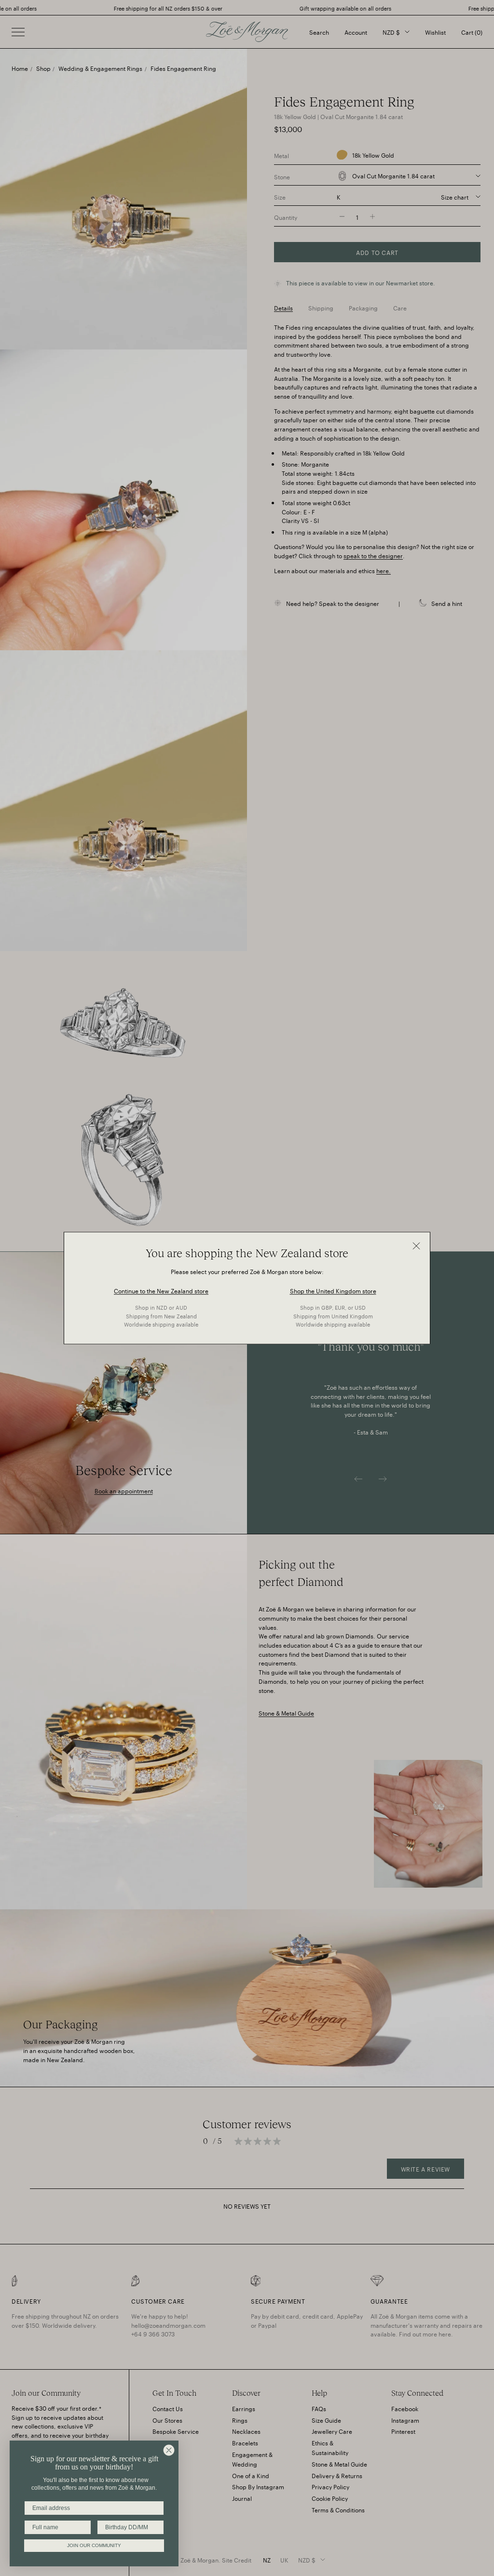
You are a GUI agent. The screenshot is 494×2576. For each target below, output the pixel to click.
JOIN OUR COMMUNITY (94, 2545)
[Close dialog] (169, 2450)
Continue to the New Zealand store (161, 1290)
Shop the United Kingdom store (333, 1290)
